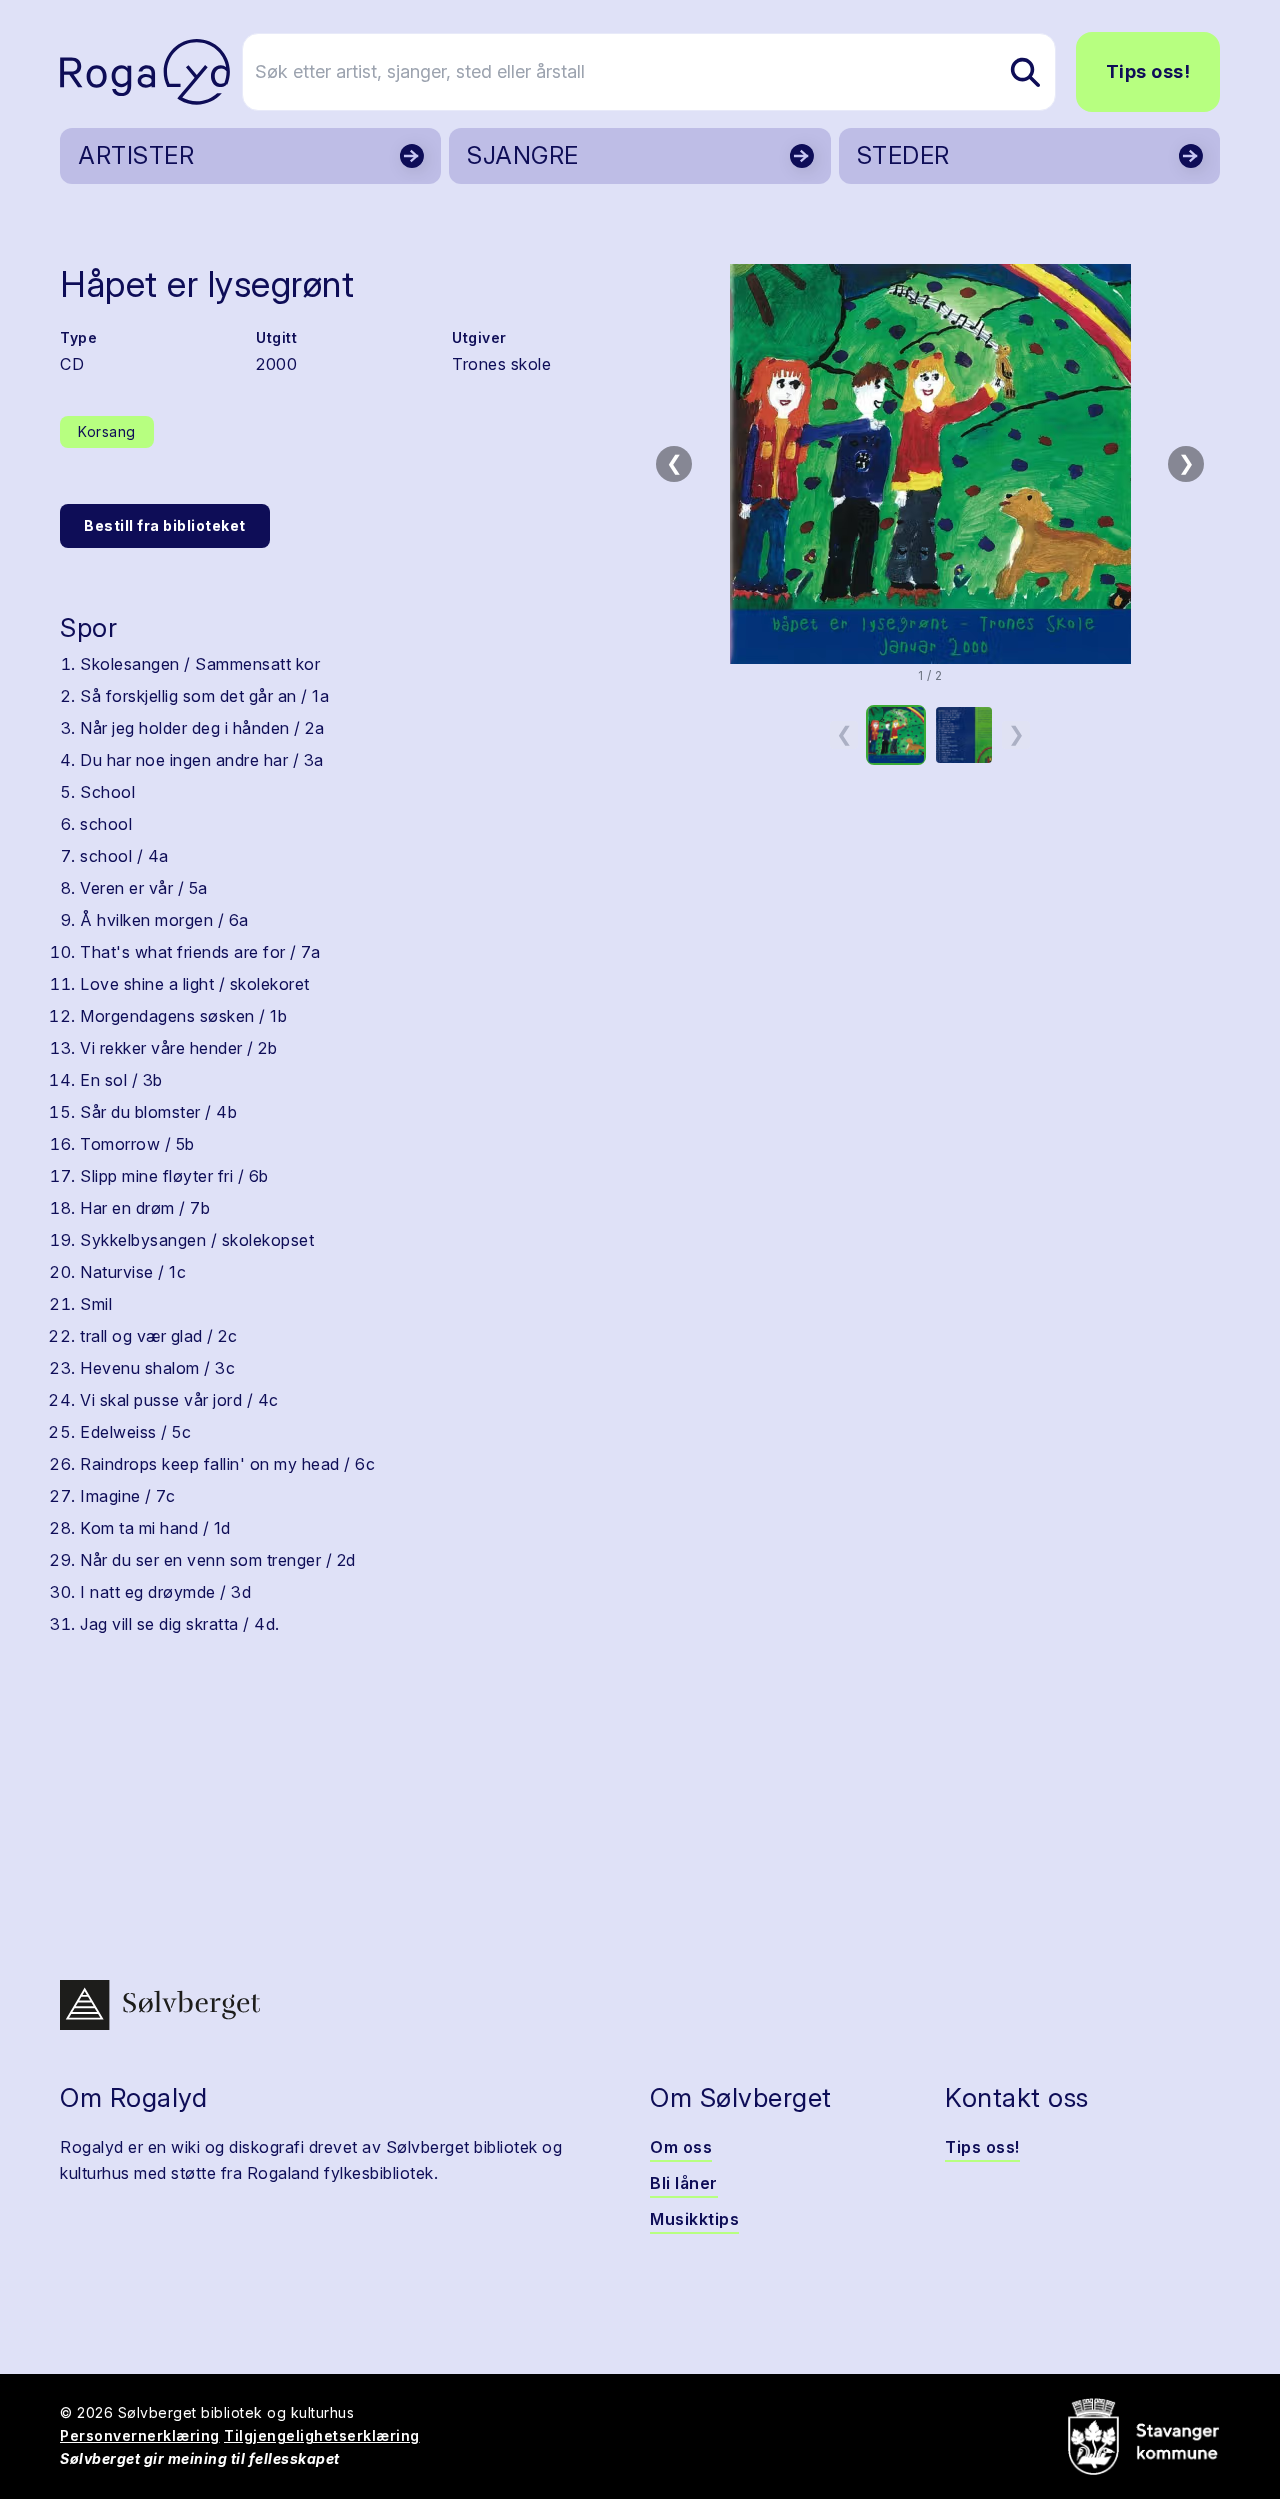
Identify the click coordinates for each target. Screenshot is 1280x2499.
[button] (930, 464)
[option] (896, 735)
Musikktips (694, 2219)
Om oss (681, 2147)
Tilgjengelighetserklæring (322, 2435)
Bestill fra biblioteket (165, 525)
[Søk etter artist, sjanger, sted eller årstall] (1025, 72)
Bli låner (684, 2183)
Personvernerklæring (140, 2435)
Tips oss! (1148, 71)
